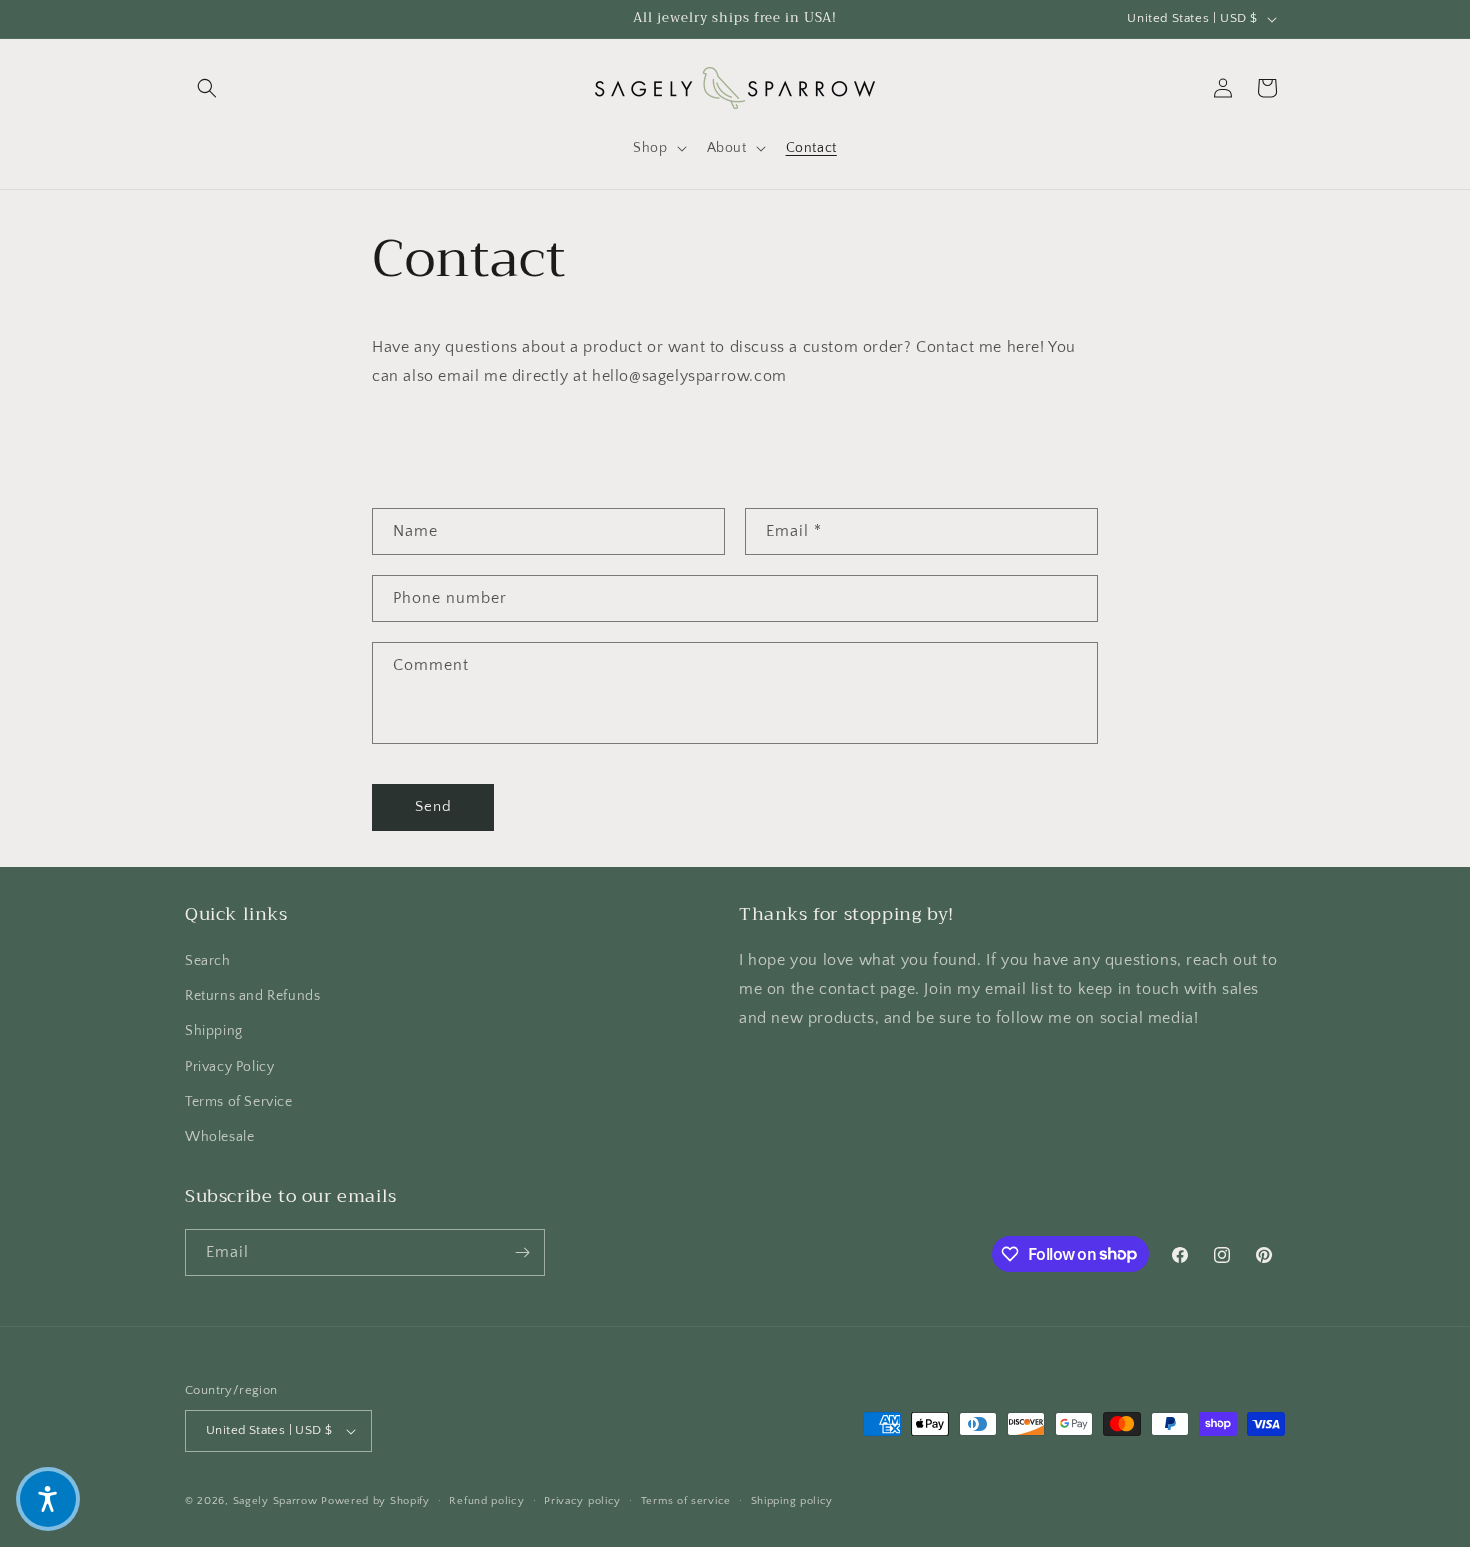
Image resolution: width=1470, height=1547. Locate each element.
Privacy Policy (229, 1067)
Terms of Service (239, 1102)
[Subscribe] (522, 1252)
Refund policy (486, 1501)
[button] (207, 88)
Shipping (214, 1031)
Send (433, 806)
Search (208, 961)
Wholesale (219, 1137)
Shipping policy (792, 1501)
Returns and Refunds (252, 996)
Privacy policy (582, 1501)
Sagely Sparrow (275, 1501)
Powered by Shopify (375, 1501)
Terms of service (686, 1501)
